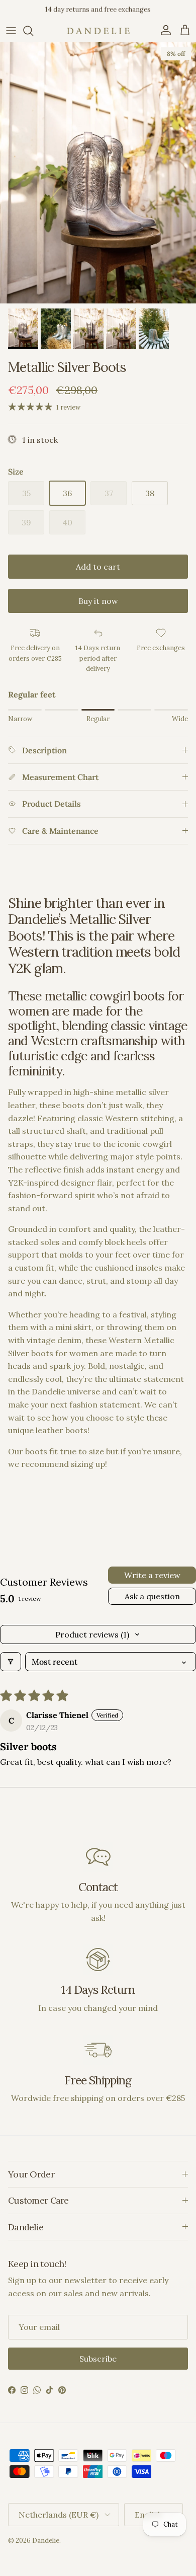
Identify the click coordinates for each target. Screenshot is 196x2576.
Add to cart (98, 567)
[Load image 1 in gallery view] (98, 173)
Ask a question (152, 1596)
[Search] (33, 31)
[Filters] (11, 1662)
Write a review (152, 1575)
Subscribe (98, 2359)
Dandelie (46, 2541)
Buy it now (98, 601)
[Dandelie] (98, 31)
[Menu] (11, 31)
